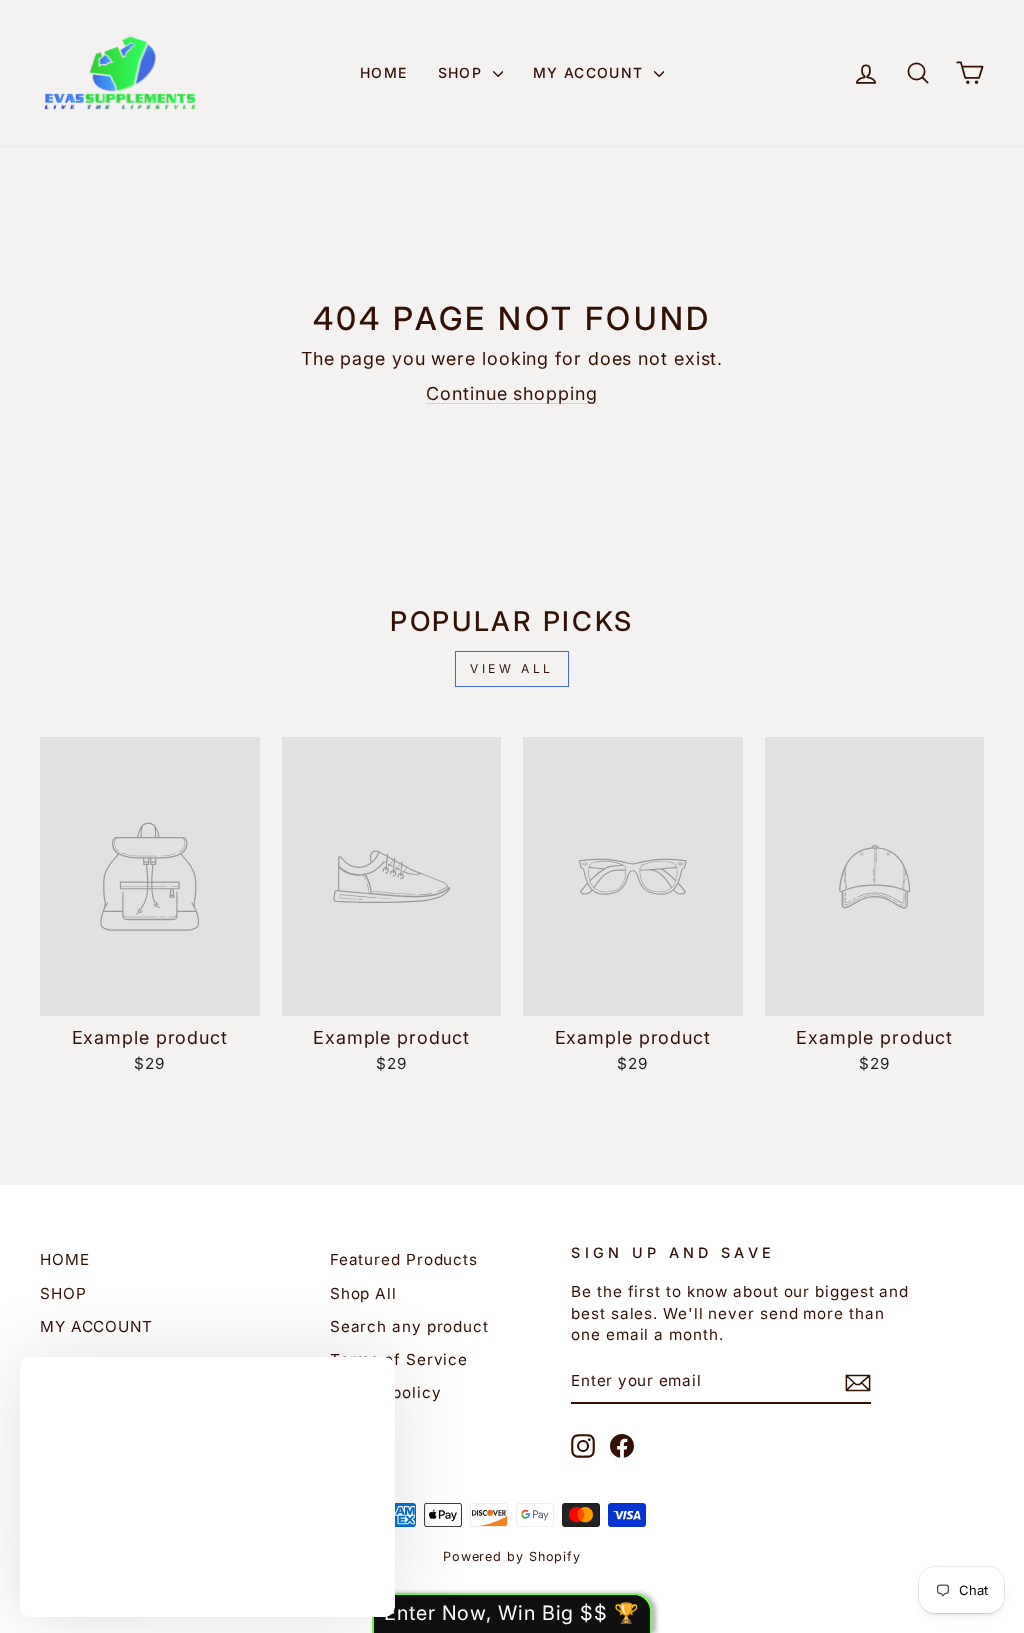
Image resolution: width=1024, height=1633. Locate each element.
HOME (384, 72)
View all (512, 668)
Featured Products (404, 1259)
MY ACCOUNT (591, 72)
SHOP (463, 72)
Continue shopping (511, 393)
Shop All (363, 1293)
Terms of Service (399, 1359)
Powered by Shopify (512, 1556)
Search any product (409, 1326)
